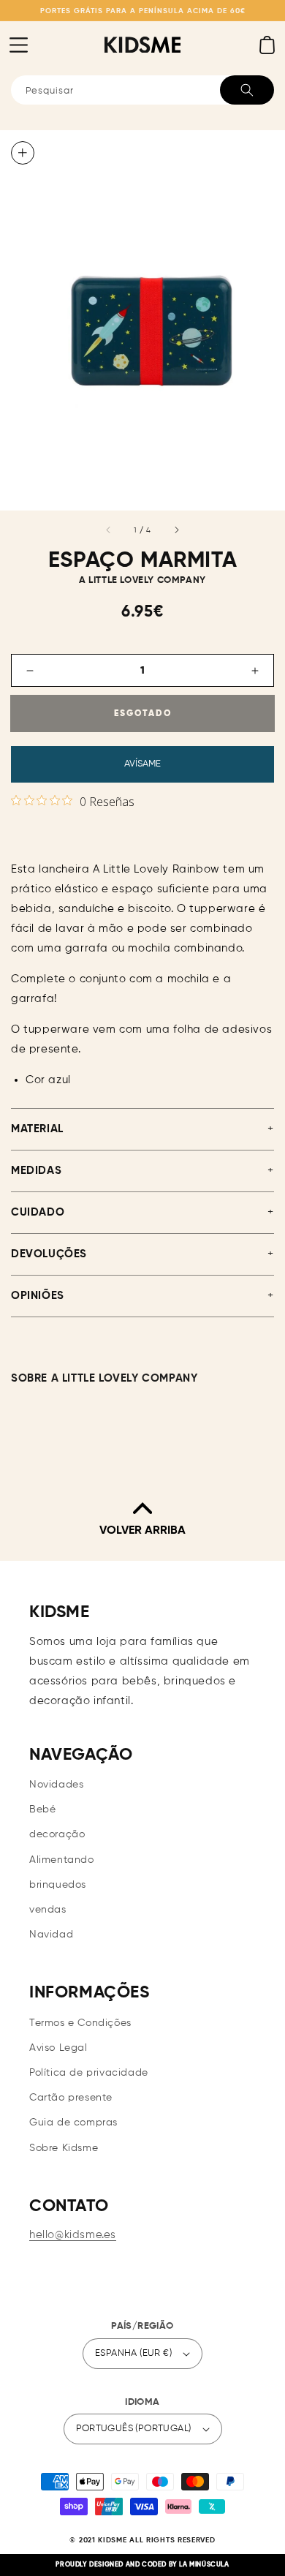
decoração (57, 1834)
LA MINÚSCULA (204, 2565)
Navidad (51, 1935)
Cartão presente (71, 2098)
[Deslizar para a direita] (176, 530)
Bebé (42, 1809)
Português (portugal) (134, 2429)
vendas (48, 1910)
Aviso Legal (58, 2048)
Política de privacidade (89, 2073)
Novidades (56, 1785)
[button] (18, 45)
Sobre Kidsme (64, 2148)
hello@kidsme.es (73, 2235)
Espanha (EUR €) (133, 2353)
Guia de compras (73, 2123)
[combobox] (142, 90)
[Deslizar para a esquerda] (109, 530)
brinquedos (58, 1885)
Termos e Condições (80, 2023)
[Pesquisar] (247, 90)
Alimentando (62, 1860)
